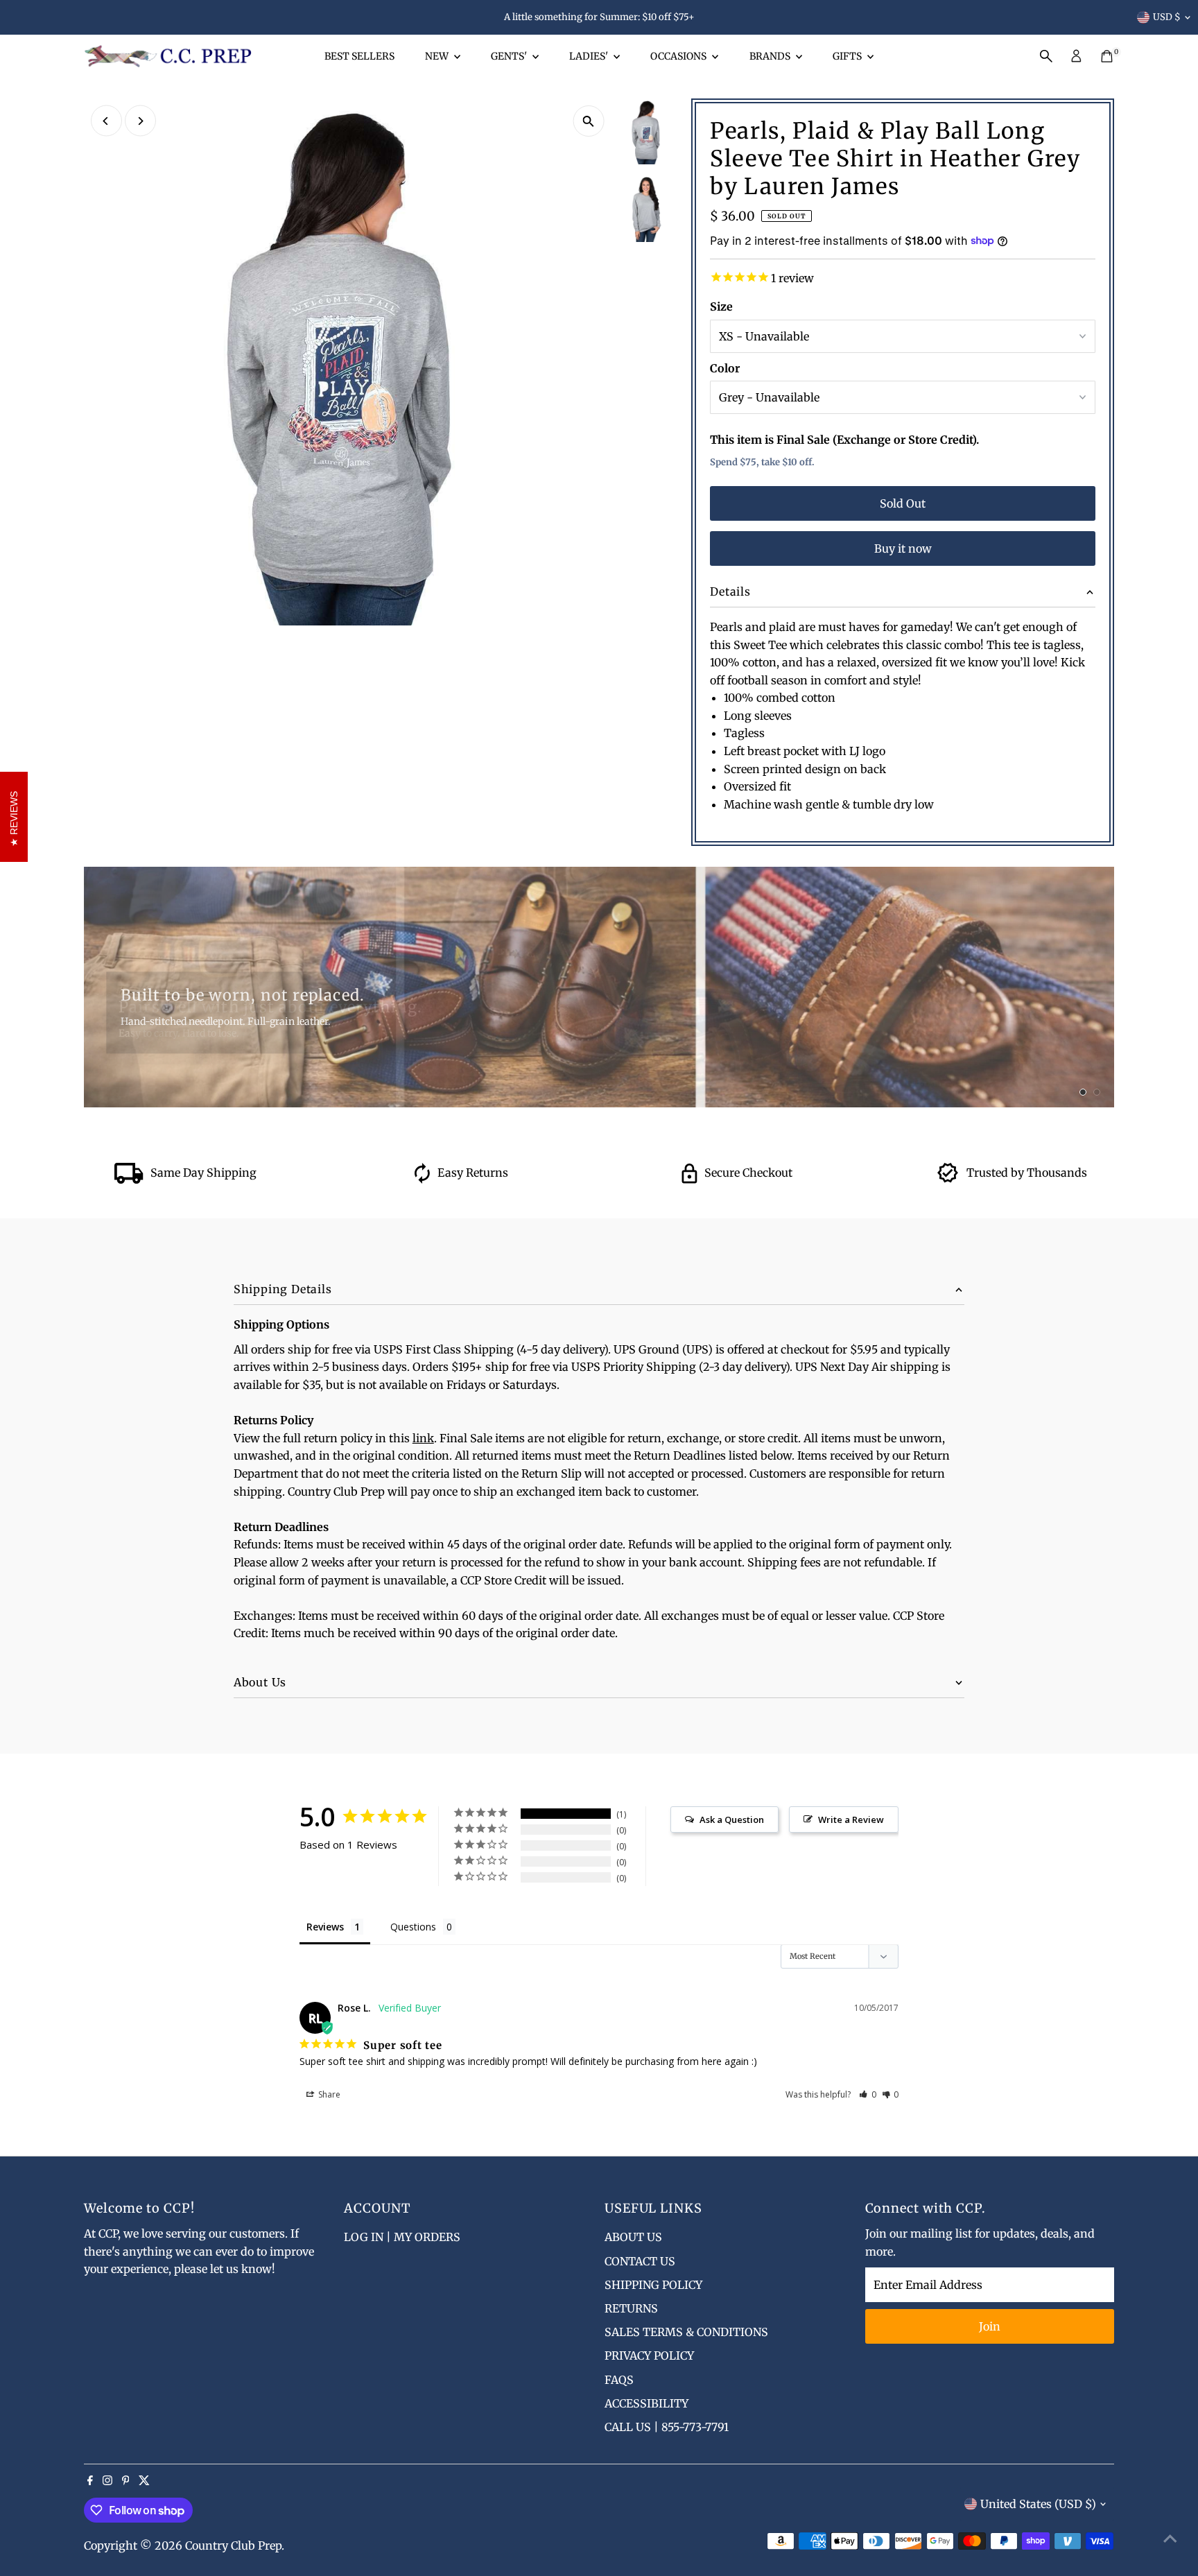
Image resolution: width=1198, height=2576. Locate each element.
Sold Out (903, 503)
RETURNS (631, 2308)
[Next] (140, 121)
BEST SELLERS (359, 56)
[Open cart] (1107, 56)
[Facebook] (90, 2481)
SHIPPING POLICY (653, 2285)
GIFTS (848, 56)
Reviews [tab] (325, 1927)
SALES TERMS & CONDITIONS (686, 2332)
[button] (868, 2094)
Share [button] (328, 2094)
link (423, 1438)
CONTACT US (640, 2261)
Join (990, 2326)
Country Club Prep (233, 2545)
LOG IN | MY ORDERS (402, 2237)
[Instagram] (107, 2481)
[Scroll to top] (1170, 2538)
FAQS (619, 2380)
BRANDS (771, 56)
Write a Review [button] (851, 1819)
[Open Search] (1046, 56)
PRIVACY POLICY (649, 2355)
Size (721, 306)
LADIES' (590, 56)
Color (725, 368)
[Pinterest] (126, 2481)
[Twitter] (144, 2481)
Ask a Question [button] (732, 1819)
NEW (438, 56)
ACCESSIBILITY (646, 2403)
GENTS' (510, 56)
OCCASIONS (679, 56)
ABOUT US (633, 2237)
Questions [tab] (413, 1927)
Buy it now (903, 548)
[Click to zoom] (588, 121)
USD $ (1167, 17)
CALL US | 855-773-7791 (667, 2427)
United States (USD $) (1038, 2504)
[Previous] (106, 121)
